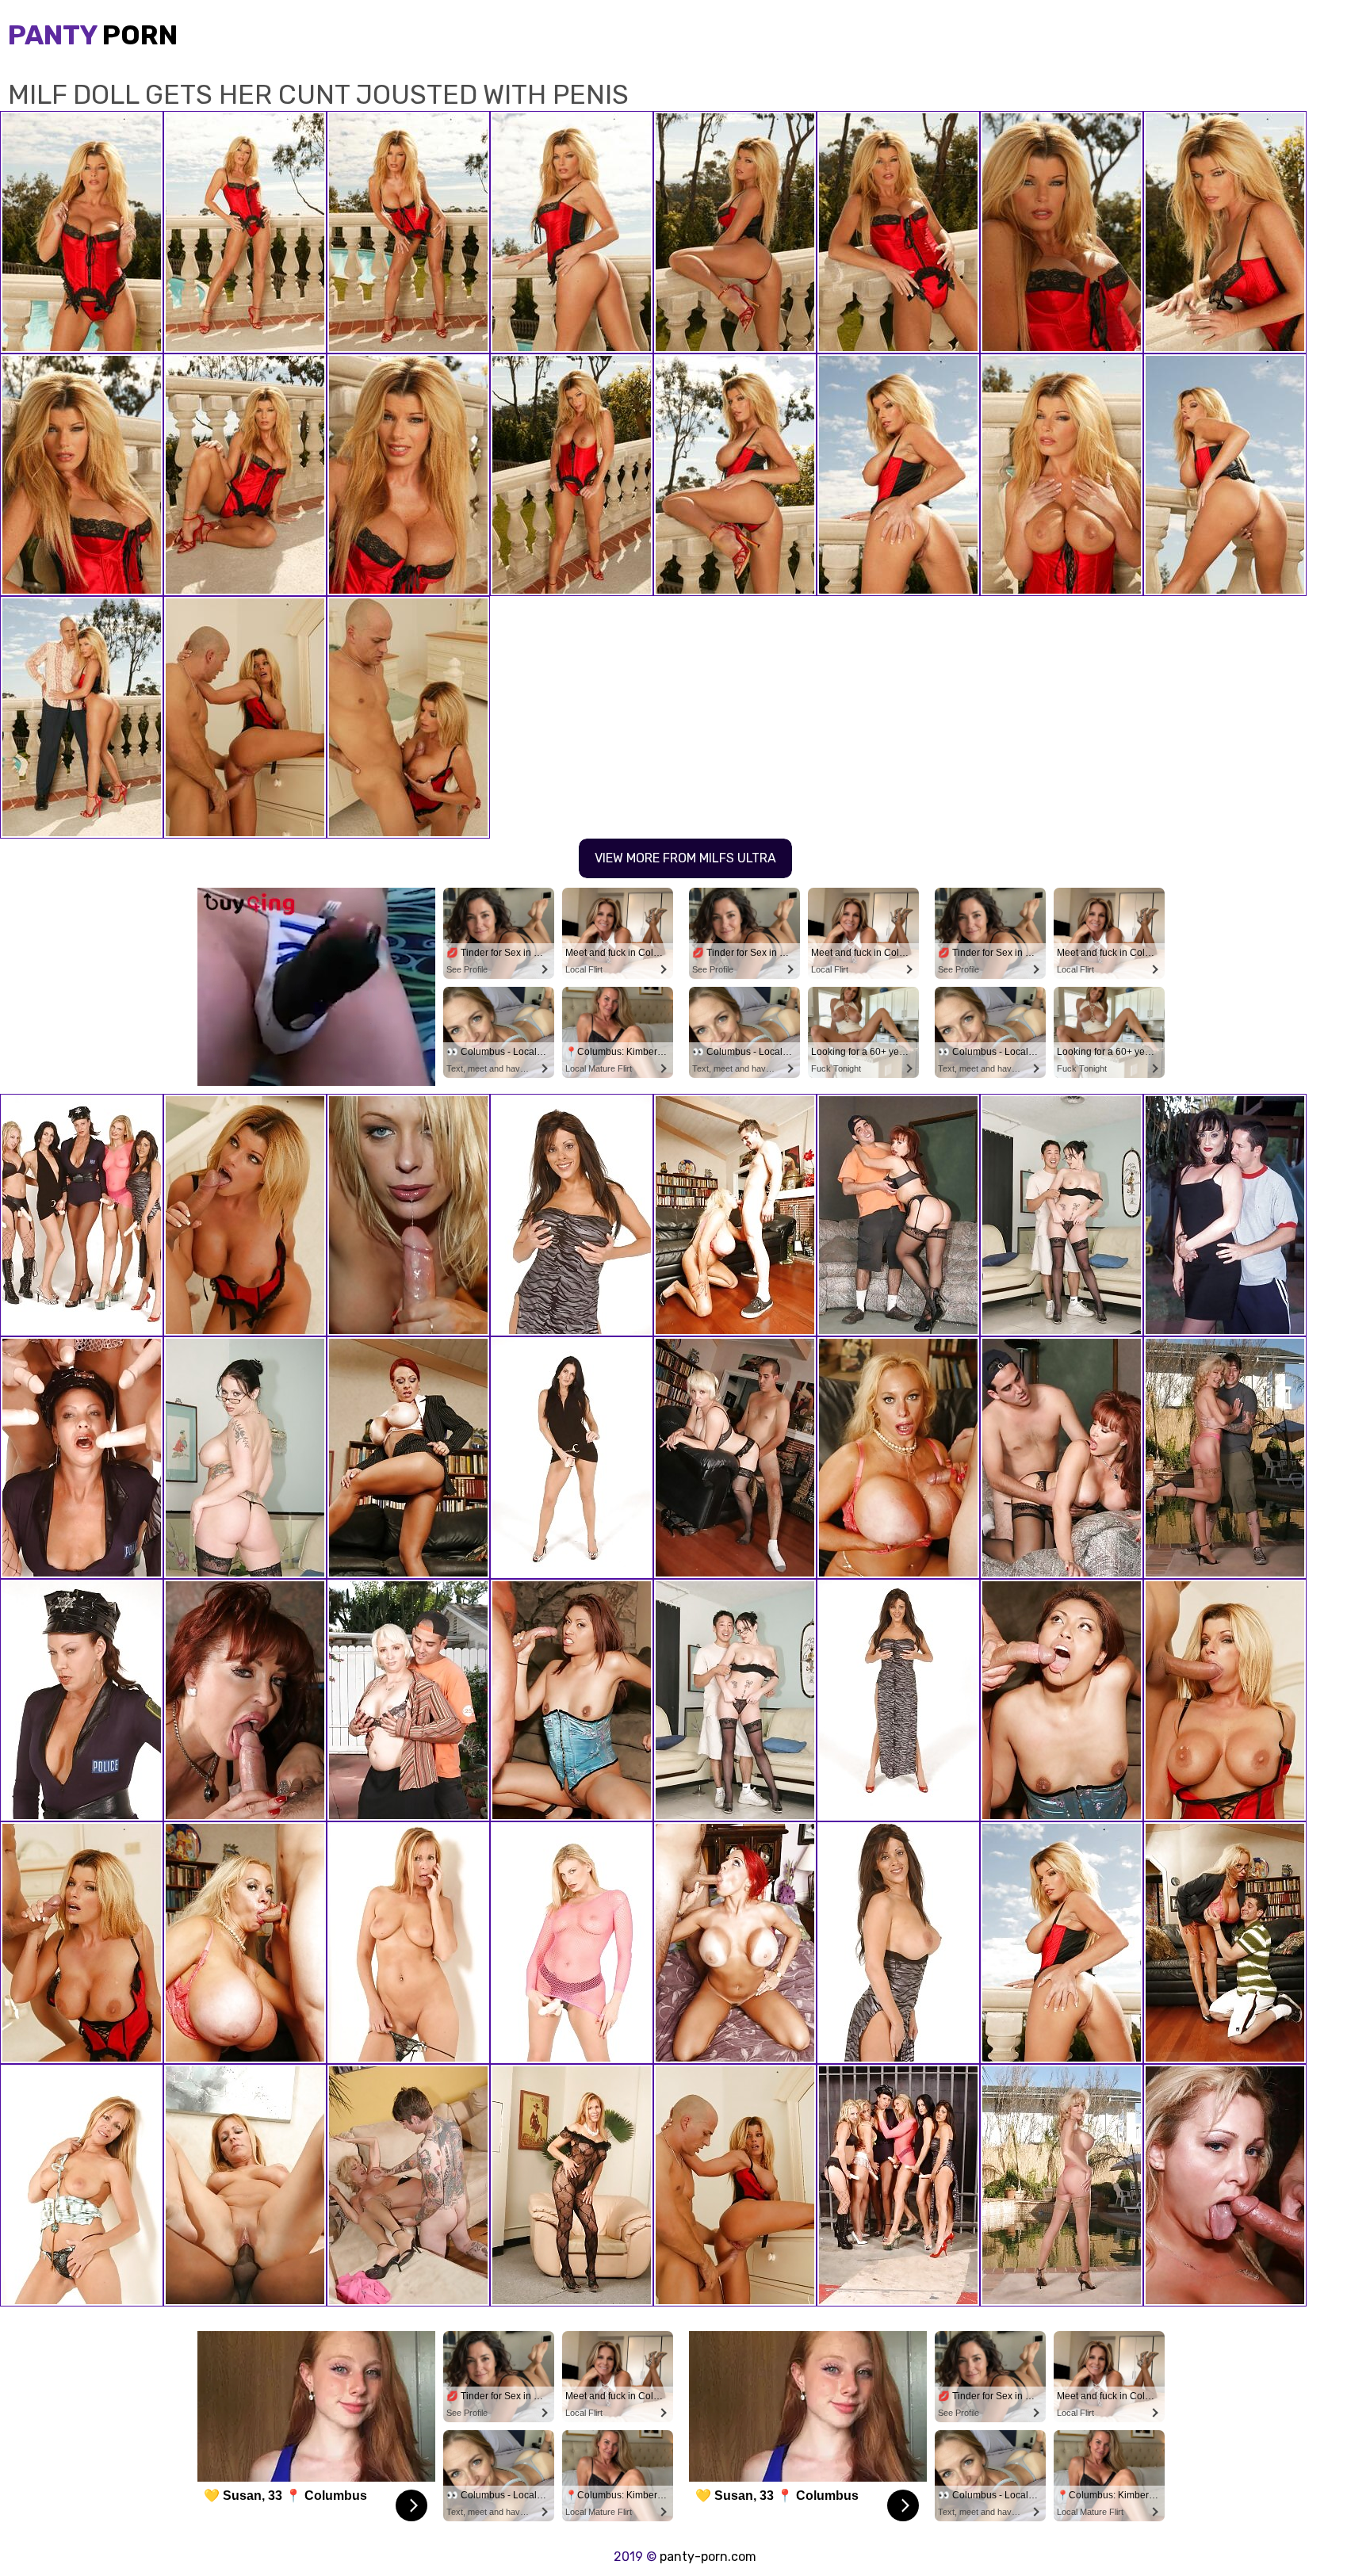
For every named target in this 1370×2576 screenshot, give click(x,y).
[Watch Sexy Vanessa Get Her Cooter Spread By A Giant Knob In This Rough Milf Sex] (898, 1215)
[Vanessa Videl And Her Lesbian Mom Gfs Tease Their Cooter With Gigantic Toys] (82, 1458)
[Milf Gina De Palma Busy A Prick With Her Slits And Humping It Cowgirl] (1225, 2185)
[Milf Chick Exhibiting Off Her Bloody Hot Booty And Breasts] (735, 1700)
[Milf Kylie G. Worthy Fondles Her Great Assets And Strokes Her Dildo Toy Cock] (572, 1215)
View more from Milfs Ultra (685, 858)
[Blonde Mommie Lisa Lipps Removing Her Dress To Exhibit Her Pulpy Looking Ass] (82, 2185)
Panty (93, 35)
